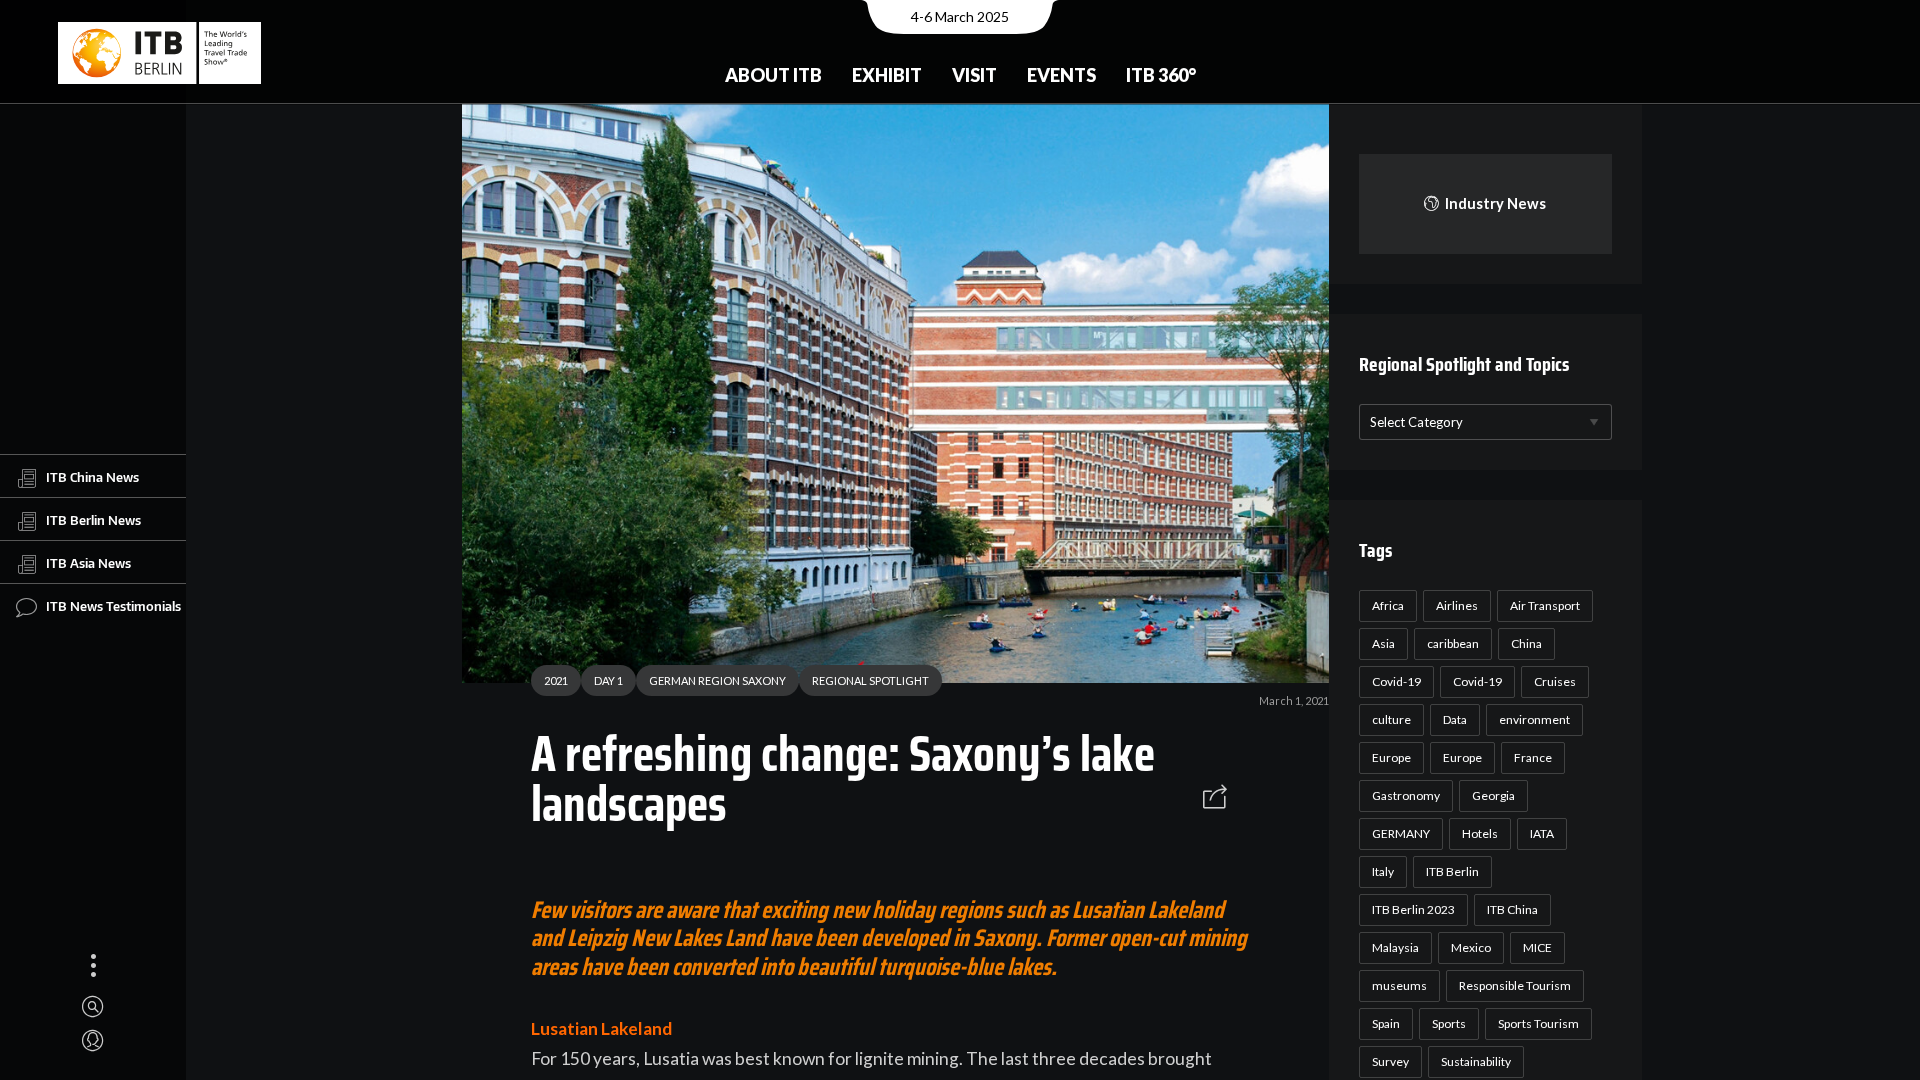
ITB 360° (1161, 75)
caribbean (1453, 643)
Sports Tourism (1538, 1023)
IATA (1542, 833)
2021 (556, 680)
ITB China (1512, 909)
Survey (1390, 1061)
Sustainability (1476, 1061)
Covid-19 (1396, 681)
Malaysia (1395, 947)
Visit (974, 75)
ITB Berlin (1452, 871)
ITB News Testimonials (113, 606)
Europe (1391, 757)
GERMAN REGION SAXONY (717, 680)
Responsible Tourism (1515, 985)
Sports (1449, 1023)
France (1533, 757)
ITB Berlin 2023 (1413, 909)
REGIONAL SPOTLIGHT (870, 680)
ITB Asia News (88, 563)
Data (1455, 719)
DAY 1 (608, 680)
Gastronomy (1406, 795)
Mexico (1471, 947)
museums (1399, 985)
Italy (1383, 871)
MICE (1537, 947)
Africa (1388, 605)
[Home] (159, 53)
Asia (1383, 643)
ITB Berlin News (93, 520)
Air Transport (1545, 605)
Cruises (1555, 681)
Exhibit (887, 75)
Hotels (1480, 833)
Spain (1386, 1023)
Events (1061, 75)
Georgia (1493, 795)
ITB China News (92, 477)
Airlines (1457, 605)
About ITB (773, 75)
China (1526, 643)
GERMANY (1401, 833)
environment (1534, 719)
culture (1391, 719)
